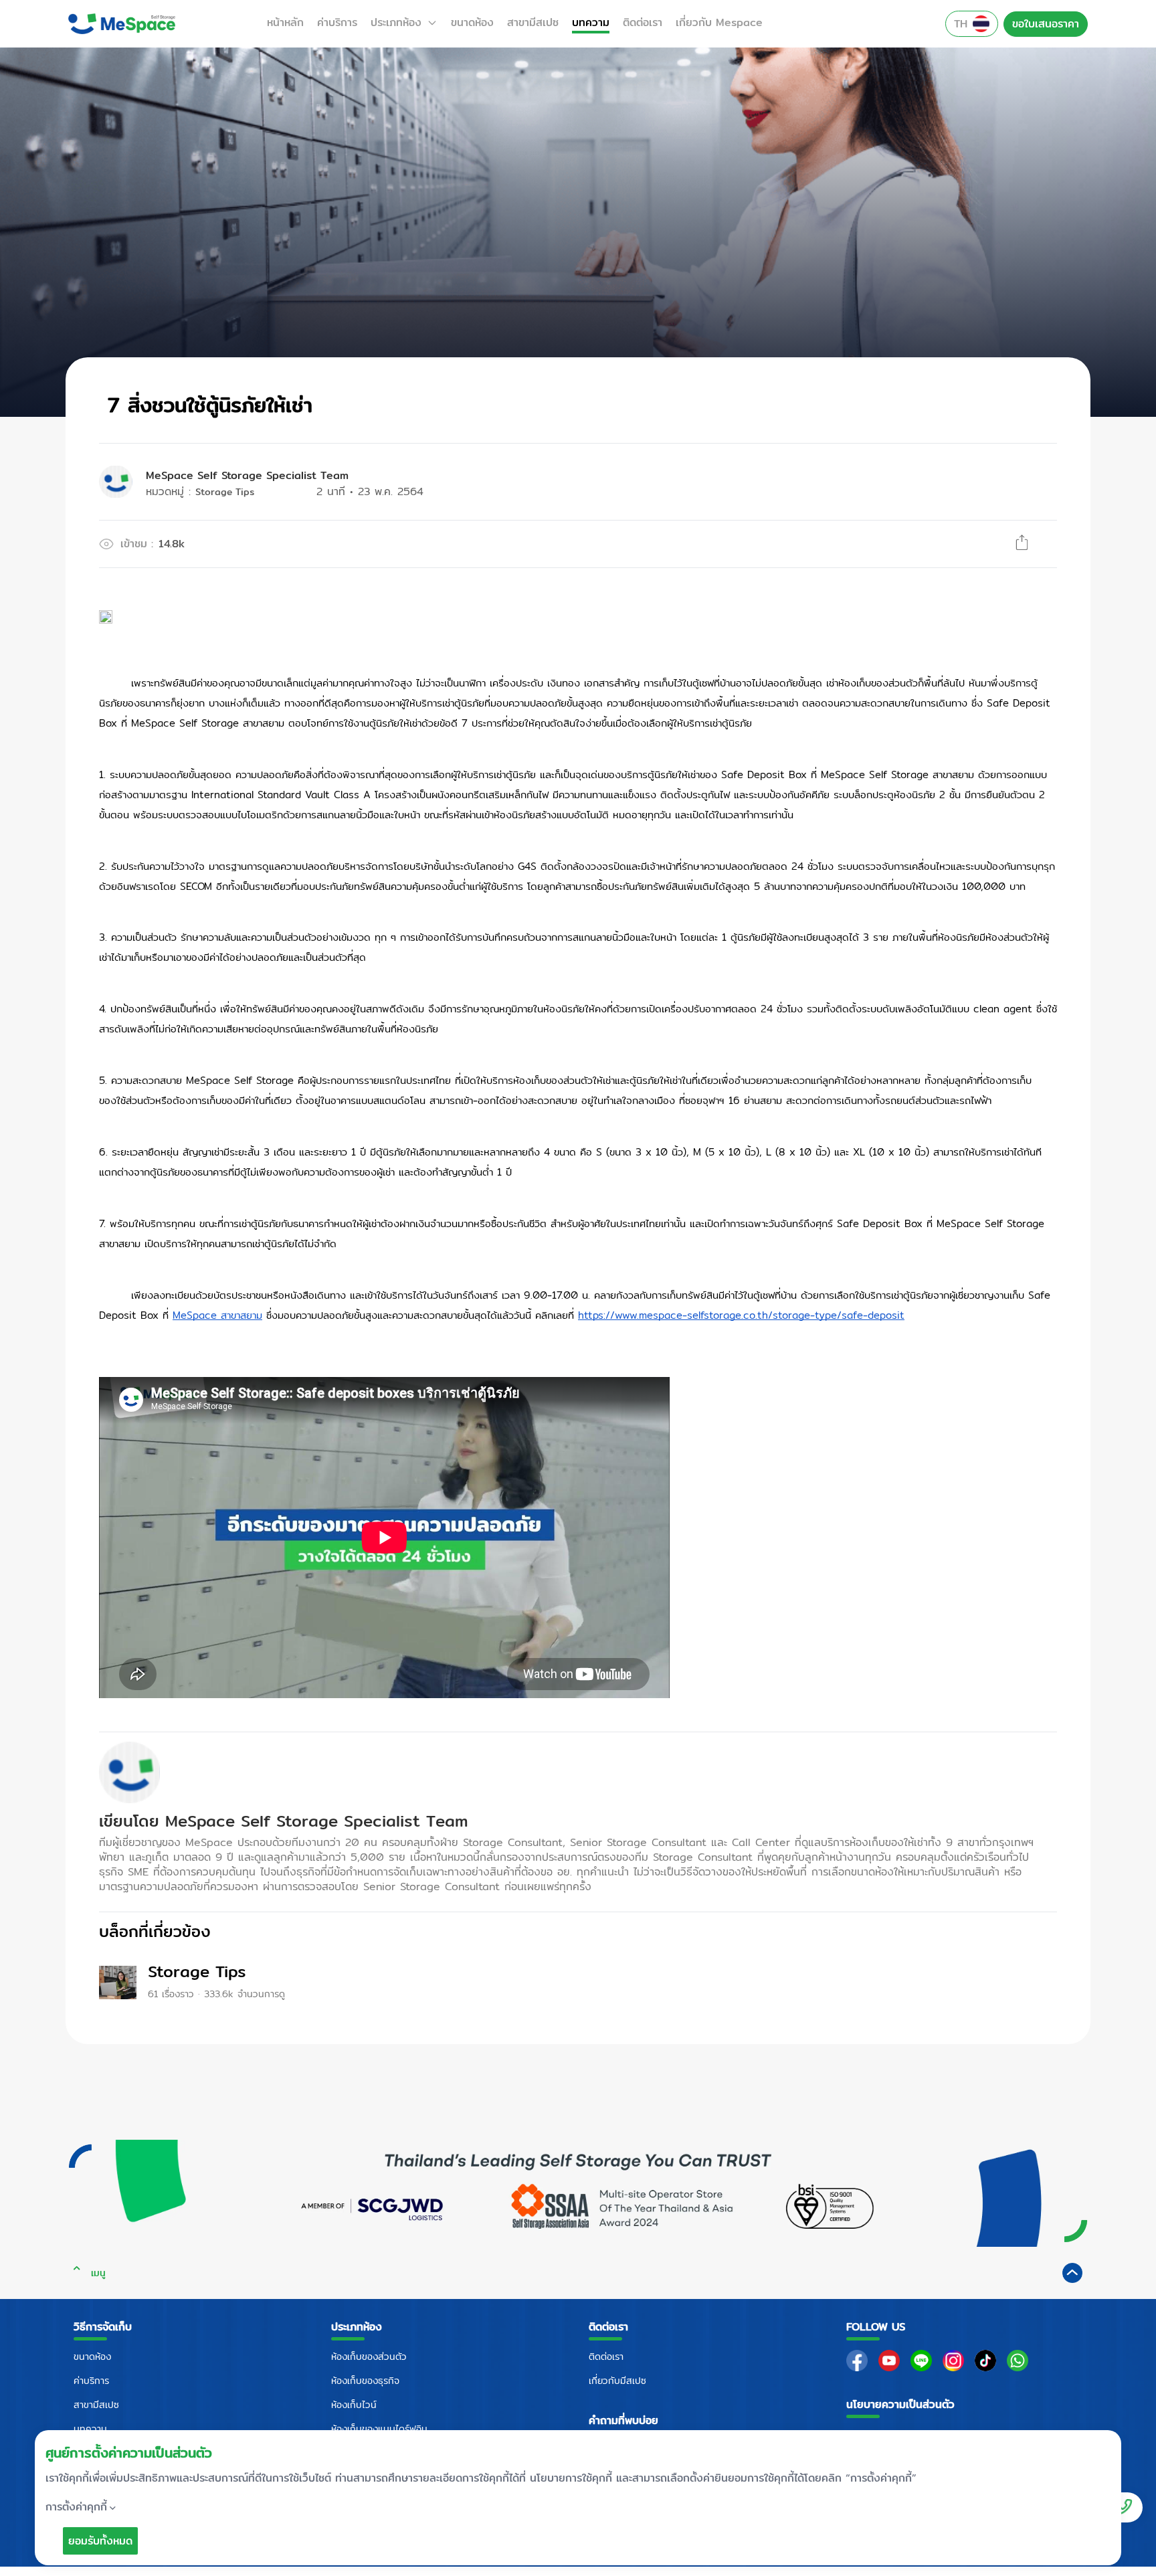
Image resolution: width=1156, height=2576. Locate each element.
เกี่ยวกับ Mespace (719, 23)
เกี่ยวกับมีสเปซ (617, 2381)
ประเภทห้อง (396, 23)
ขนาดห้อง (472, 23)
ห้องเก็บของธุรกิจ (365, 2381)
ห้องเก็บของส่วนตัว (369, 2357)
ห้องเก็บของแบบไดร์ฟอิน (379, 2429)
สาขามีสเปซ (533, 23)
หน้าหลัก (285, 23)
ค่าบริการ (337, 23)
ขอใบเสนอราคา (1046, 24)
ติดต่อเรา (643, 23)
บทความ (591, 23)
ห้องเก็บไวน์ (354, 2405)
